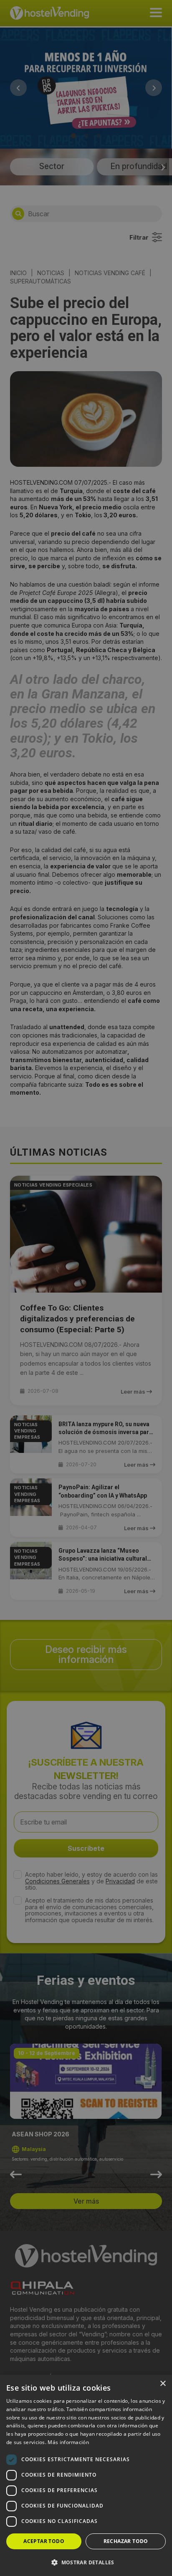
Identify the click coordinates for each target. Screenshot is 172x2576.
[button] (86, 2562)
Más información (68, 2442)
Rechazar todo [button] (126, 2541)
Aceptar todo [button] (44, 2541)
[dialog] (86, 1288)
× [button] (163, 2384)
